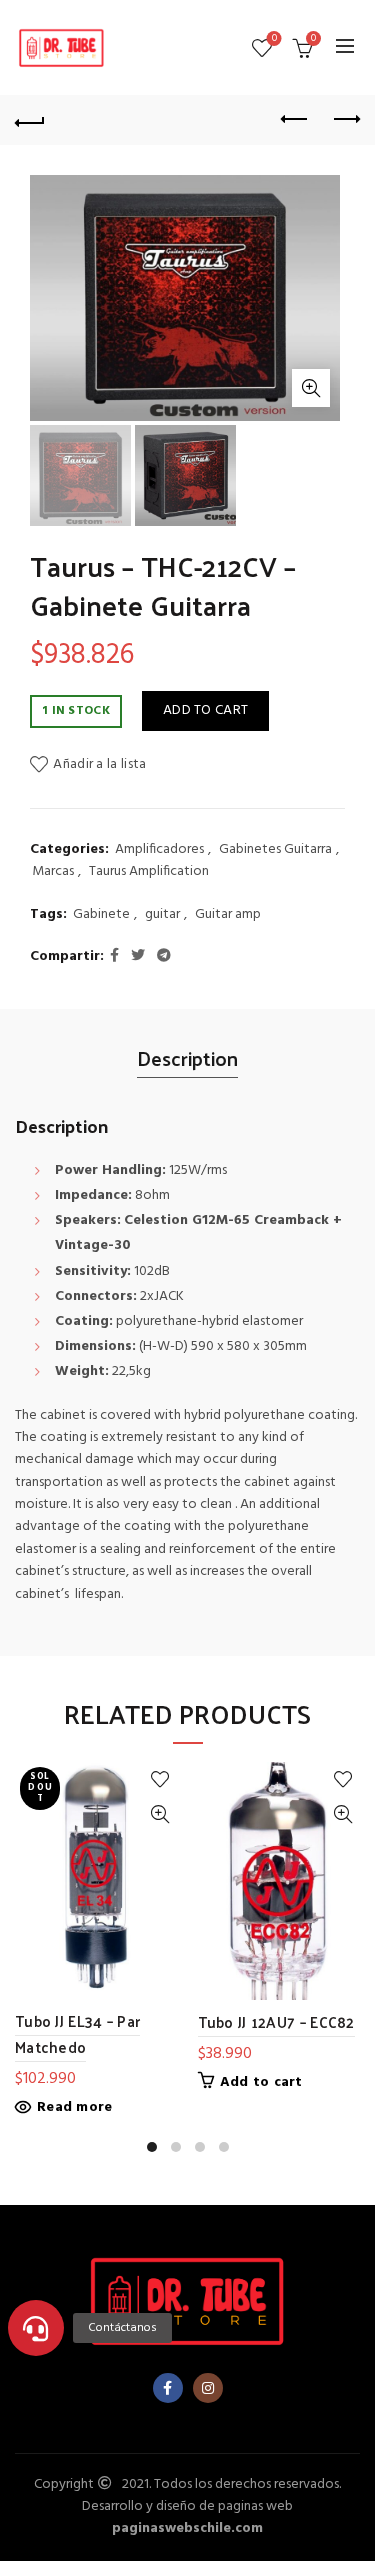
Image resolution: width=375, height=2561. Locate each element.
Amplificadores (159, 850)
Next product (345, 120)
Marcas (53, 872)
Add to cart (205, 710)
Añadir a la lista (99, 764)
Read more (75, 2108)
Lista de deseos (274, 39)
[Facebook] (168, 2388)
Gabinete (101, 915)
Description (187, 1058)
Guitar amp (228, 915)
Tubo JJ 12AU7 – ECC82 (276, 2021)
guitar (162, 915)
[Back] (30, 120)
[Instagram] (208, 2388)
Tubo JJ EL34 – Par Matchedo (77, 2033)
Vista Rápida (160, 1814)
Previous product (295, 120)
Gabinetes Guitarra (275, 850)
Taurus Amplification (149, 872)
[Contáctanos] (36, 2328)
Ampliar (311, 388)
